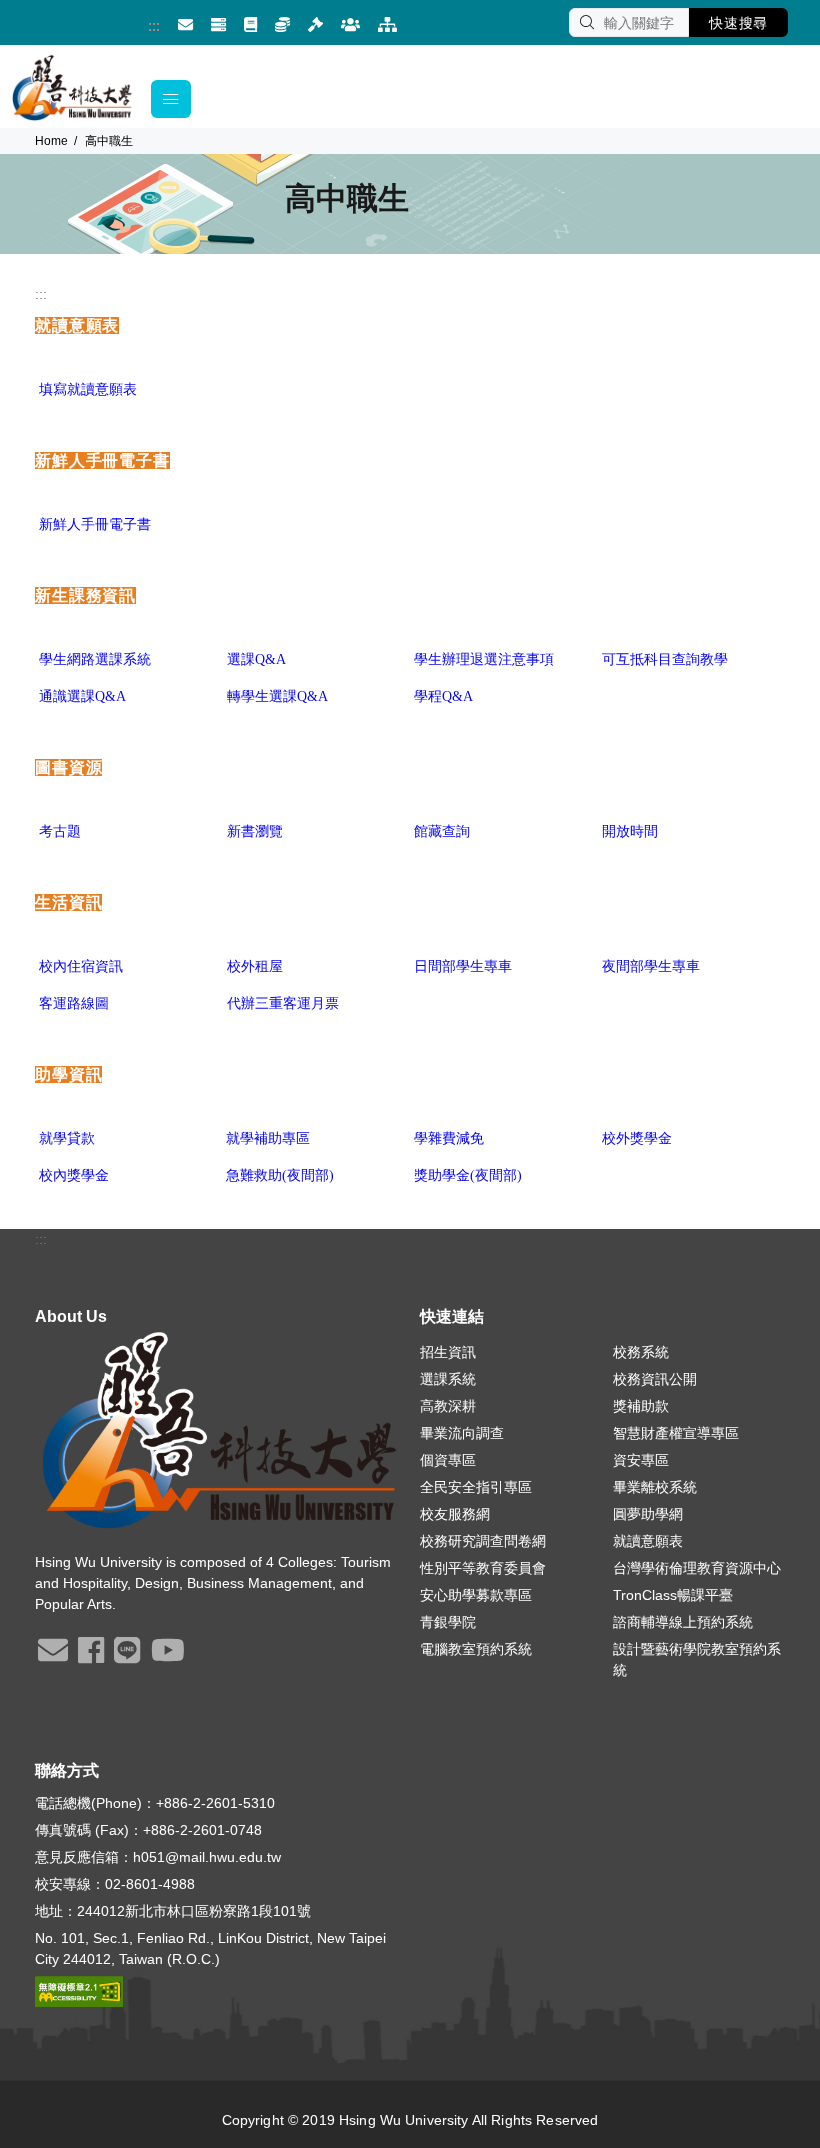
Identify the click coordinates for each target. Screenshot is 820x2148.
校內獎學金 (74, 1175)
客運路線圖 (74, 1003)
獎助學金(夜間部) (468, 1175)
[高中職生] (350, 25)
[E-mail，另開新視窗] (53, 1657)
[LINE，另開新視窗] (127, 1657)
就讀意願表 (648, 1541)
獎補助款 (641, 1406)
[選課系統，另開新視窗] (282, 25)
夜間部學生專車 (651, 966)
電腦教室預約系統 (476, 1649)
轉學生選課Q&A (277, 696)
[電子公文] (250, 25)
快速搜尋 (738, 23)
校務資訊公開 (655, 1379)
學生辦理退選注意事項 (484, 659)
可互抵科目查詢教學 (665, 659)
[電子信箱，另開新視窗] (185, 25)
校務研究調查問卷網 (483, 1541)
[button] (171, 99)
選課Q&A (256, 659)
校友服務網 (455, 1514)
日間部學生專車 (463, 966)
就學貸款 (67, 1138)
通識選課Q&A (82, 696)
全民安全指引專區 (476, 1487)
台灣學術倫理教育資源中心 (697, 1568)
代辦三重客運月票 (283, 1003)
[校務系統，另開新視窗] (218, 25)
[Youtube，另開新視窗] (168, 1657)
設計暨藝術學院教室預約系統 (697, 1659)
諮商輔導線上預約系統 (683, 1622)
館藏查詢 (442, 831)
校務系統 (641, 1352)
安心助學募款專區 (476, 1595)
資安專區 (641, 1460)
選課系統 (448, 1379)
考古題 (60, 831)
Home (51, 141)
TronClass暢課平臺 (673, 1595)
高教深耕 (448, 1406)
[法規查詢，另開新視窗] (315, 25)
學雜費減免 (449, 1138)
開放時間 (630, 831)
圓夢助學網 (648, 1514)
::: (154, 25)
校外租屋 (255, 966)
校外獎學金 (637, 1138)
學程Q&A (443, 696)
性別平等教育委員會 (483, 1568)
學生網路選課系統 (95, 659)
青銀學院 (448, 1622)
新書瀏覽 (255, 831)
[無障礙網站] (79, 1990)
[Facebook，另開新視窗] (91, 1657)
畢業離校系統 (655, 1487)
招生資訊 (448, 1352)
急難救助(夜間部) (280, 1175)
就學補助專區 (268, 1138)
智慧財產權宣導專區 (676, 1433)
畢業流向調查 (462, 1433)
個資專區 (448, 1460)
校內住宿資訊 (81, 966)
